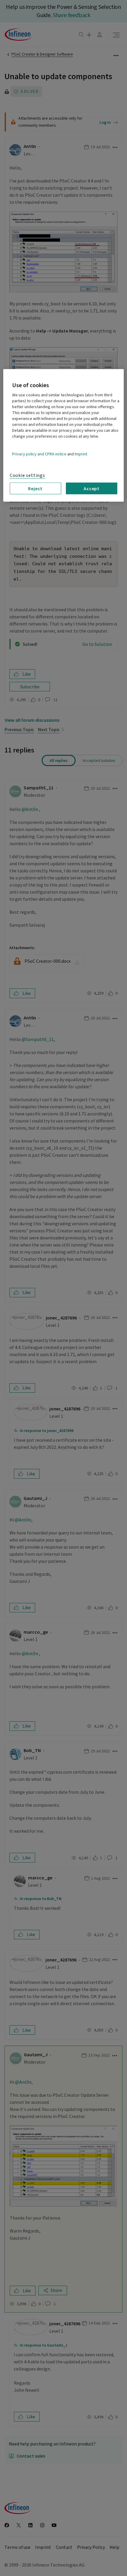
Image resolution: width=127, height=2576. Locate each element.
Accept (92, 488)
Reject (35, 488)
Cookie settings (27, 475)
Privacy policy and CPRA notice (39, 454)
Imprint (81, 454)
